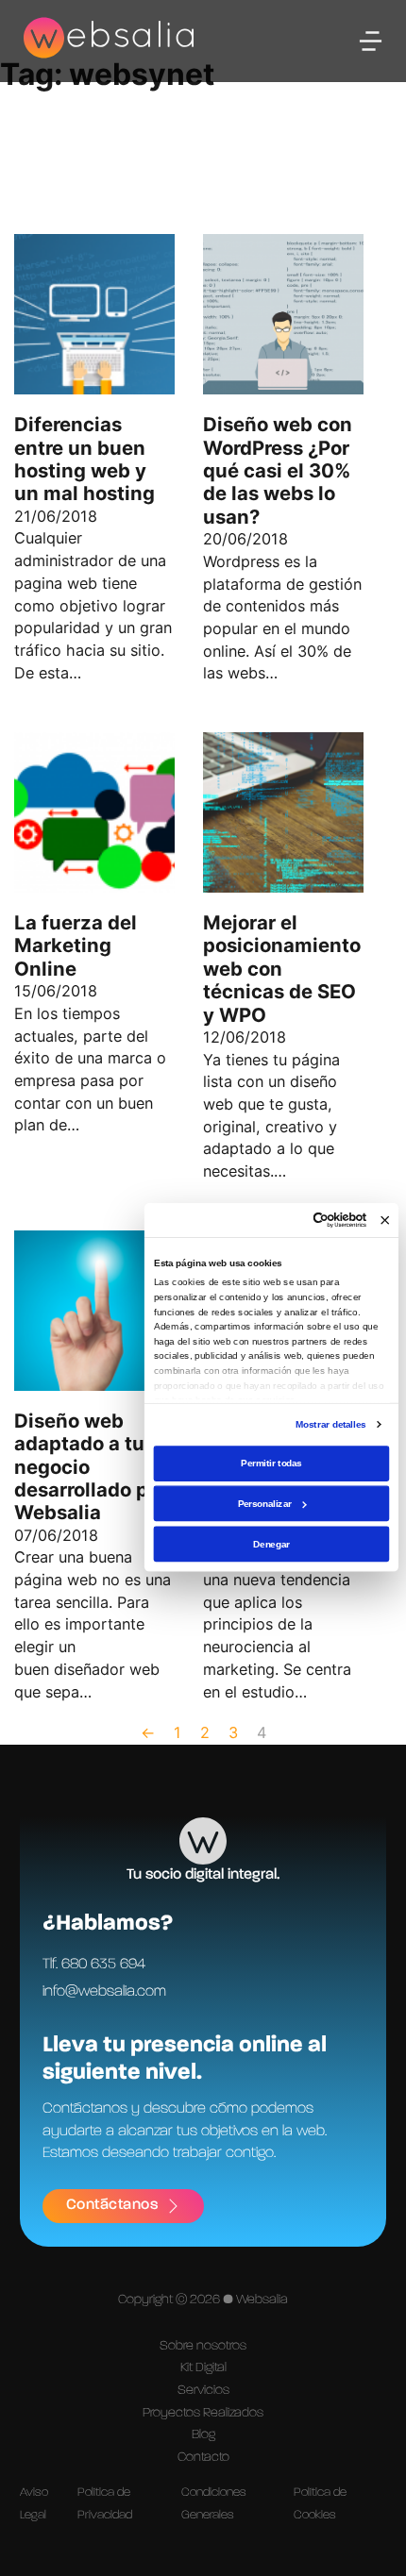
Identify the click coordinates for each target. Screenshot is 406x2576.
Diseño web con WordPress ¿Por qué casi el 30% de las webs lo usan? (278, 470)
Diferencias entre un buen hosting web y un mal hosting (85, 459)
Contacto (203, 2457)
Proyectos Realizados (203, 2413)
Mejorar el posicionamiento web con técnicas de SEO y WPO (282, 969)
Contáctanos (112, 2205)
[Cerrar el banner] (385, 1220)
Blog (203, 2434)
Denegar (271, 1543)
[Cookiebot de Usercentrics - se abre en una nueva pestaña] (313, 1221)
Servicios (203, 2390)
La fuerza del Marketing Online (76, 945)
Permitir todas (271, 1463)
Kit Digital (203, 2367)
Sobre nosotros (203, 2346)
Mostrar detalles (330, 1424)
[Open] (371, 41)
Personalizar (265, 1504)
